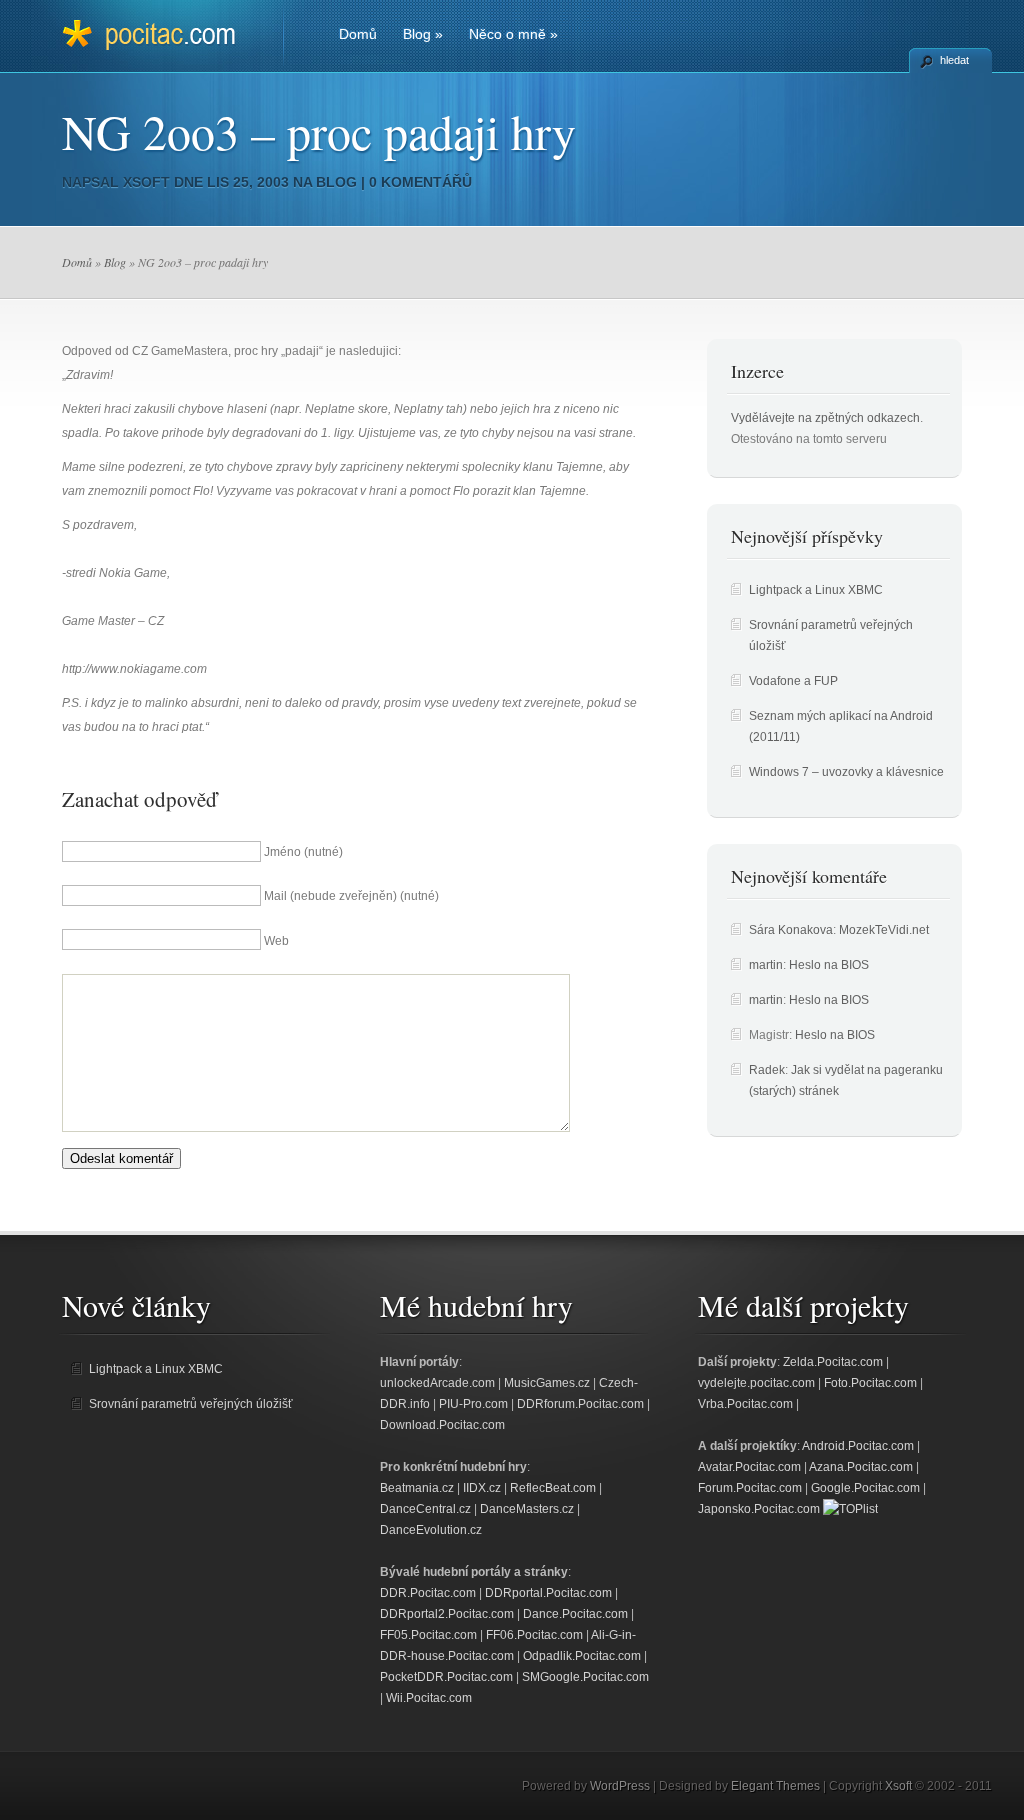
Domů (358, 34)
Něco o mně (513, 34)
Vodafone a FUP (793, 681)
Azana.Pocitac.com (861, 1467)
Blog (423, 34)
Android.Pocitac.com (858, 1446)
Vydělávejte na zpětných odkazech (825, 418)
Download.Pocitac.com (442, 1425)
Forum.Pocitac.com (750, 1488)
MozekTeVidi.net (884, 930)
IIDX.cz (482, 1488)
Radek (767, 1070)
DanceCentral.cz (425, 1509)
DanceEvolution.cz (431, 1530)
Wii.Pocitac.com (429, 1698)
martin (766, 965)
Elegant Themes (775, 1786)
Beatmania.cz (417, 1488)
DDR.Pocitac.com (428, 1593)
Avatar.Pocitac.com (749, 1467)
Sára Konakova (791, 930)
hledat (954, 60)
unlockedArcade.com (437, 1383)
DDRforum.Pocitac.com (580, 1404)
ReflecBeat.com (553, 1488)
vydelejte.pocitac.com (756, 1383)
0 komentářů (420, 182)
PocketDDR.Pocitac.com (446, 1677)
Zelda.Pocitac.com (833, 1362)
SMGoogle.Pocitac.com (585, 1677)
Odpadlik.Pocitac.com (582, 1656)
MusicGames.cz (547, 1383)
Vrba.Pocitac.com (745, 1404)
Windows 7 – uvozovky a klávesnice (846, 772)
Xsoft (146, 182)
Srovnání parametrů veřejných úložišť (191, 1404)
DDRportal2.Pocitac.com (447, 1614)
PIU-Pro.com (473, 1404)
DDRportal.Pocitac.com (548, 1593)
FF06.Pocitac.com (534, 1635)
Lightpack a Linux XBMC (816, 590)
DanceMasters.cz (527, 1509)
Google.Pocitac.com (865, 1488)
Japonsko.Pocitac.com (759, 1509)
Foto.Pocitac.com (870, 1383)
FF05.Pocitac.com (428, 1635)
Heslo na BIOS (829, 965)
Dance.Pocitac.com (575, 1614)
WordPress (620, 1786)
